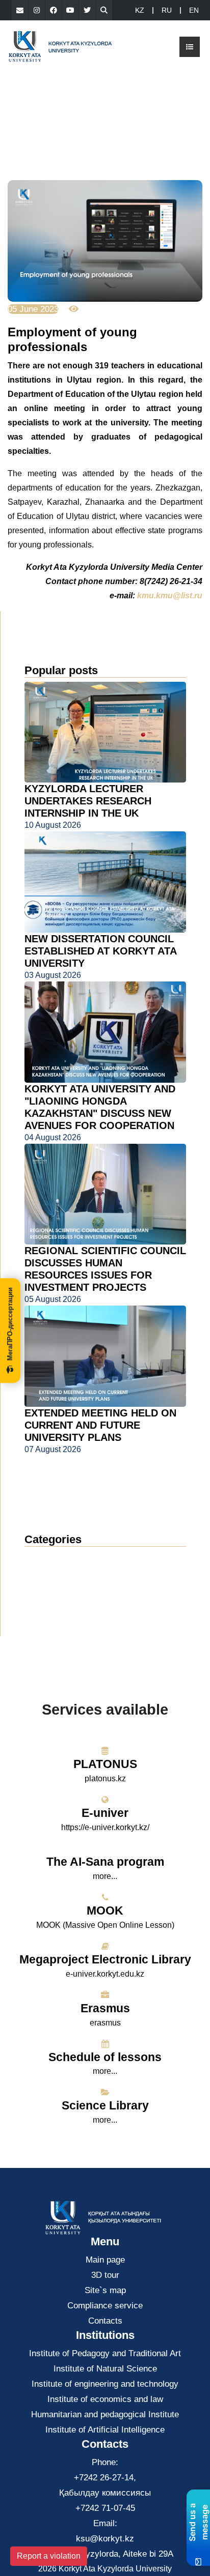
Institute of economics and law (105, 2399)
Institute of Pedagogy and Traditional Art (105, 2353)
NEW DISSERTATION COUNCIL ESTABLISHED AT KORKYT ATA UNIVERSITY (100, 951)
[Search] (104, 10)
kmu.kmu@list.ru (170, 596)
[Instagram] (37, 10)
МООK (105, 1911)
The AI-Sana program (105, 1862)
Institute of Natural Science (105, 2369)
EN (194, 10)
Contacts (105, 2321)
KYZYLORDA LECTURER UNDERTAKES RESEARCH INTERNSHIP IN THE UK (88, 801)
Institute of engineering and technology (105, 2384)
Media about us (63, 1589)
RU (167, 10)
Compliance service (105, 2306)
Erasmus (105, 2008)
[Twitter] (87, 10)
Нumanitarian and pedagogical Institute (105, 2414)
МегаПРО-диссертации (10, 1324)
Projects (48, 1604)
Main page (105, 2260)
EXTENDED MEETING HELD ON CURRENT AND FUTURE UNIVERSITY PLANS (100, 1425)
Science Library (105, 2105)
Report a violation (49, 2556)
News (47, 1558)
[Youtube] (70, 10)
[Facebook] (54, 10)
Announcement (63, 1573)
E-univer (105, 1813)
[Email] (20, 10)
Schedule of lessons (105, 2057)
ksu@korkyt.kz (105, 2539)
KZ (140, 10)
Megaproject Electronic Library (105, 1959)
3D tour (105, 2275)
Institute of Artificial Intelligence (105, 2430)
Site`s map (105, 2290)
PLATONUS (105, 1764)
